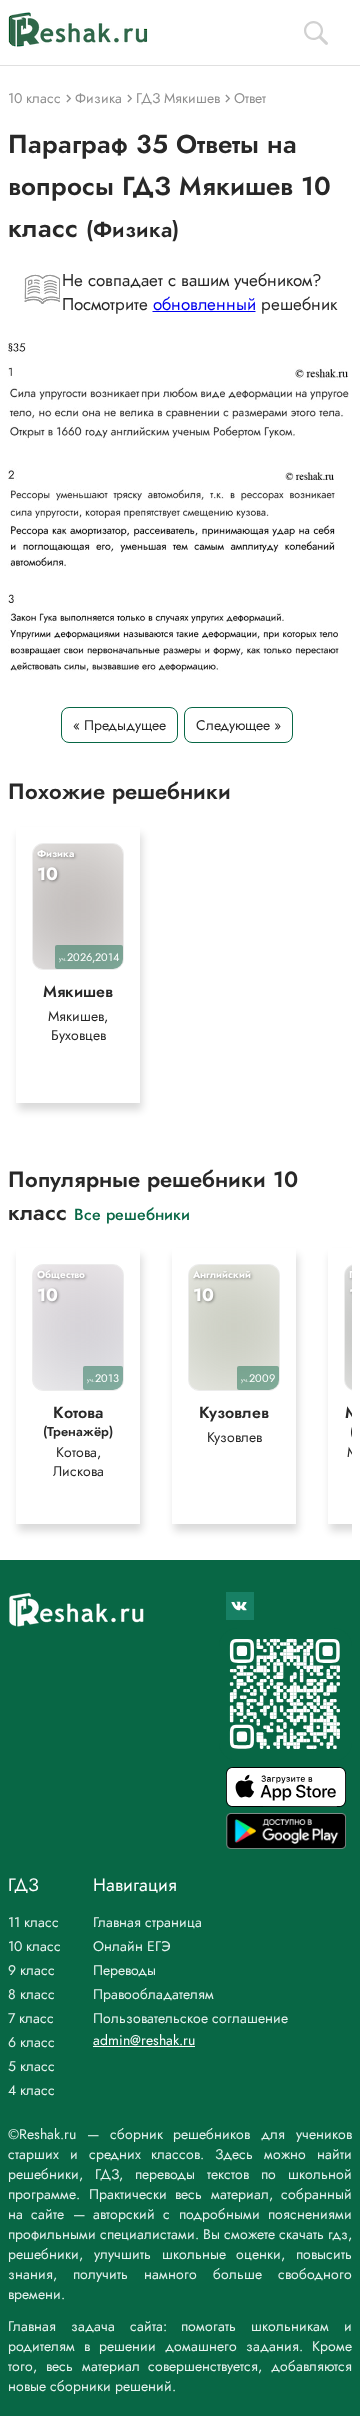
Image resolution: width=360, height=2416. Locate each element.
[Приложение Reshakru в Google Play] (286, 1843)
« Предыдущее (119, 725)
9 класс (31, 1970)
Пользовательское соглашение (190, 2018)
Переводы (124, 1970)
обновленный (204, 304)
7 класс (31, 2018)
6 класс (31, 2042)
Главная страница (147, 1922)
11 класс (33, 1922)
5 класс (31, 2066)
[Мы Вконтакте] (240, 1606)
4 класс (31, 2090)
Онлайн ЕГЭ (132, 1946)
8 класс (31, 1994)
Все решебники (132, 1213)
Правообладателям (153, 1994)
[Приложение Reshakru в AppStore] (286, 1801)
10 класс (34, 1946)
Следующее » (238, 725)
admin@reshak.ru (144, 2040)
